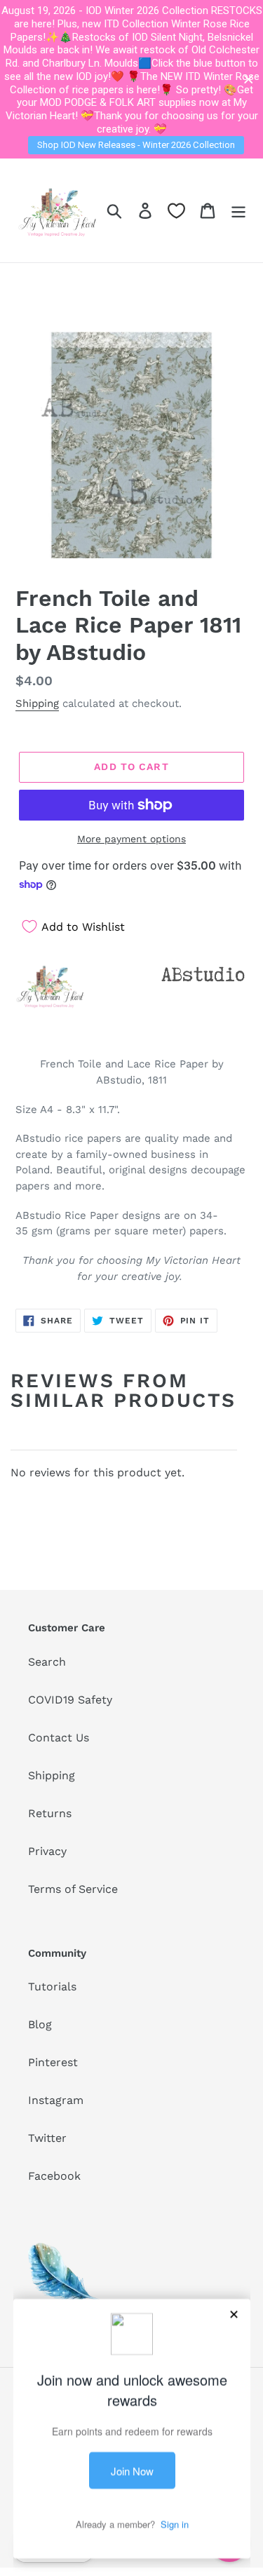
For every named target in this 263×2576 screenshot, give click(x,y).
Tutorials (52, 1987)
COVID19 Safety (70, 1700)
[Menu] (238, 210)
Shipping (37, 703)
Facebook (54, 2176)
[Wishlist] (176, 211)
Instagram (56, 2100)
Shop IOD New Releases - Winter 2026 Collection (136, 145)
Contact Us (59, 1738)
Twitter (47, 2138)
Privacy (47, 1851)
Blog (40, 2024)
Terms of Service (73, 1889)
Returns (50, 1813)
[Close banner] (249, 80)
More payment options (131, 839)
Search (47, 1662)
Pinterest (53, 2062)
